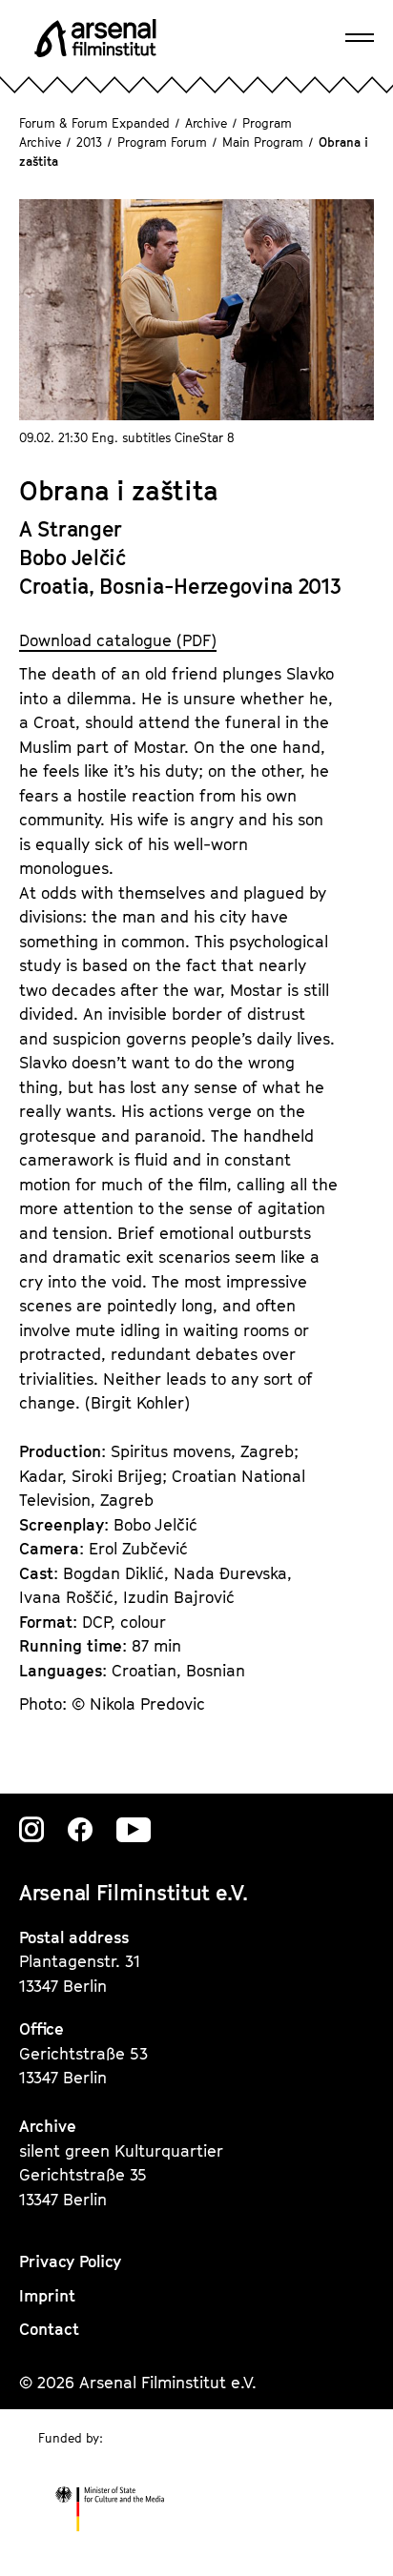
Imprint (47, 2296)
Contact (49, 2329)
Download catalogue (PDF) (118, 640)
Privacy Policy (70, 2262)
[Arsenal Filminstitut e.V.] (95, 38)
